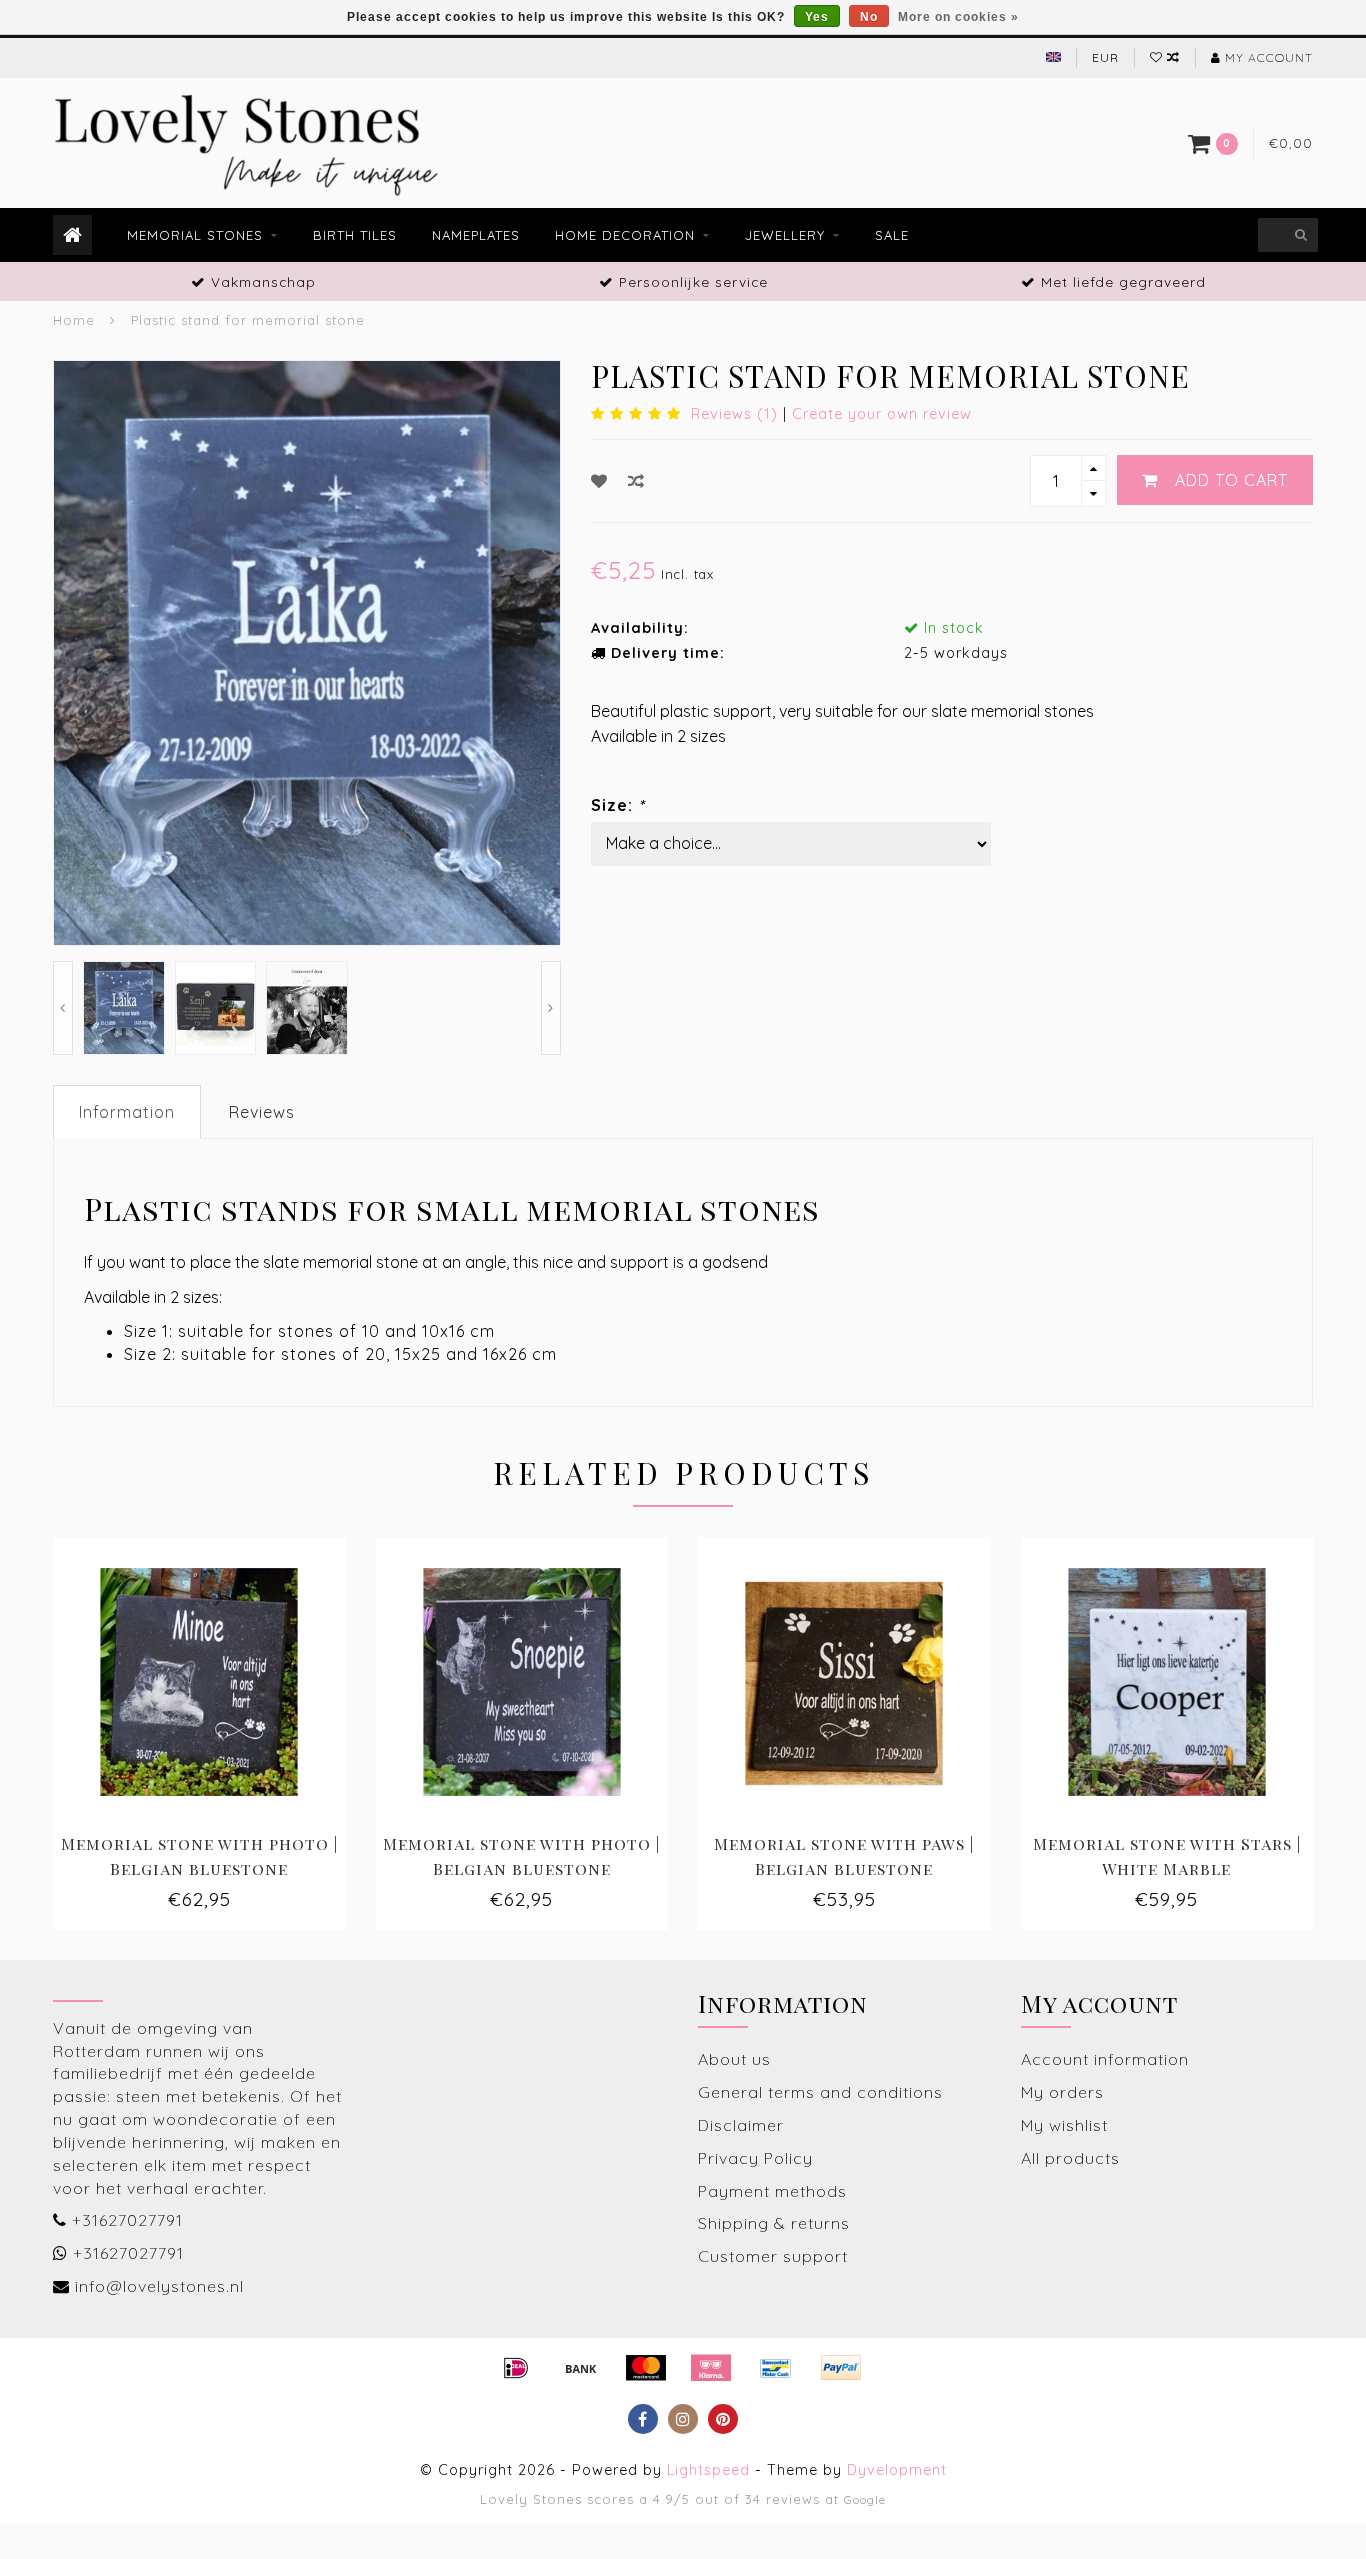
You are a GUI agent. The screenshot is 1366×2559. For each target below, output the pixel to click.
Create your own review (882, 414)
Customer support (773, 2256)
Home (74, 320)
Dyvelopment (897, 2470)
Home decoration (625, 235)
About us (734, 2059)
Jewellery (785, 235)
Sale (892, 235)
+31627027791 (127, 2220)
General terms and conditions (820, 2092)
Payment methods (772, 2191)
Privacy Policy (755, 2158)
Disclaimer (741, 2125)
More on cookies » (958, 17)
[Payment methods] (516, 2368)
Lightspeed (708, 2470)
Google (865, 2499)
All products (1070, 2158)
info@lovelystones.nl (159, 2286)
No (869, 17)
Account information (1105, 2059)
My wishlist (1064, 2125)
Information (127, 1112)
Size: (618, 805)
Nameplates (476, 235)
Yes (817, 17)
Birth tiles (355, 235)
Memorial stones (195, 235)
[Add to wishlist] (599, 481)
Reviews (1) (734, 414)
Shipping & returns (774, 2223)
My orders (1062, 2092)
